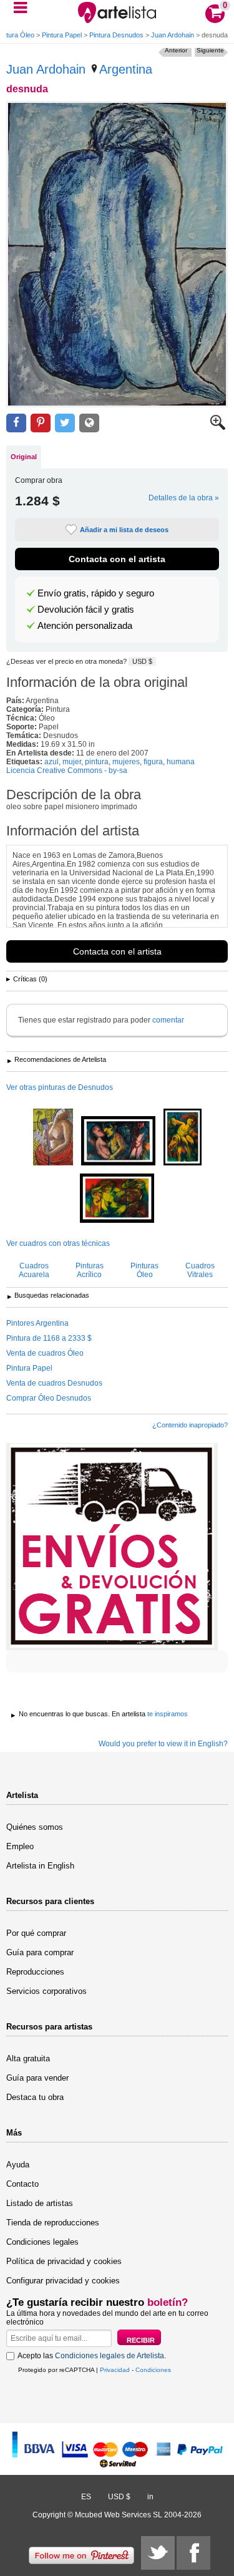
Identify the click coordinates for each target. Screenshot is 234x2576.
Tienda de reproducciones (53, 2223)
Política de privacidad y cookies (64, 2261)
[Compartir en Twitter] (65, 423)
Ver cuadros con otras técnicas (58, 1243)
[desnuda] (117, 254)
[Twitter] (158, 2553)
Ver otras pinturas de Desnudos (60, 1087)
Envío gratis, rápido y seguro (96, 593)
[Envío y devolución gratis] (112, 1547)
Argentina (126, 69)
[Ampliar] (218, 427)
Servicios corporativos (46, 1991)
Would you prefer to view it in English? (163, 1744)
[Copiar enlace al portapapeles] (89, 423)
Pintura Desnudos (116, 35)
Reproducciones (35, 1972)
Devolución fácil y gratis (86, 610)
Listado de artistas (40, 2203)
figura (153, 762)
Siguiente (210, 50)
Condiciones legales (42, 2242)
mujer (72, 762)
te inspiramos (168, 1714)
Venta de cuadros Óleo (45, 1353)
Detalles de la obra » (184, 498)
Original (24, 457)
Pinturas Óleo (144, 1270)
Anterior (176, 50)
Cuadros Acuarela (34, 1270)
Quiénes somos (35, 1827)
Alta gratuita (28, 2058)
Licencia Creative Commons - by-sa (67, 770)
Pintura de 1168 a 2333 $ (49, 1338)
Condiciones (153, 2370)
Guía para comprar (40, 1952)
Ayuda (18, 2165)
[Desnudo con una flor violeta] (53, 1138)
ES (86, 2497)
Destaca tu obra (35, 2097)
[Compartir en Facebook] (16, 423)
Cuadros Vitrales (200, 1270)
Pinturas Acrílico (90, 1270)
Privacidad (115, 2370)
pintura (97, 762)
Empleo (20, 1846)
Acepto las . (92, 2356)
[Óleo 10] (117, 1199)
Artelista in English (40, 1866)
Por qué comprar (36, 1933)
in (150, 2497)
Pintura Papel (62, 35)
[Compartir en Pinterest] (41, 423)
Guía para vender (37, 2078)
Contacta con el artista (117, 559)
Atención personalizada (85, 626)
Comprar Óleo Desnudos (49, 1398)
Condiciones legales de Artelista (110, 2356)
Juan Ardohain (173, 35)
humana (181, 762)
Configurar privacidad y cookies (63, 2281)
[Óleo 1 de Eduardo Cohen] (118, 1142)
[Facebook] (193, 2553)
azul (51, 762)
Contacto (22, 2184)
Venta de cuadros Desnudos (54, 1383)
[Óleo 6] (183, 1138)
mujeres (126, 762)
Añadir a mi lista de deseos (124, 530)
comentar (168, 1020)
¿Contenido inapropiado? (190, 1425)
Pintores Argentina (37, 1323)
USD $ (142, 661)
